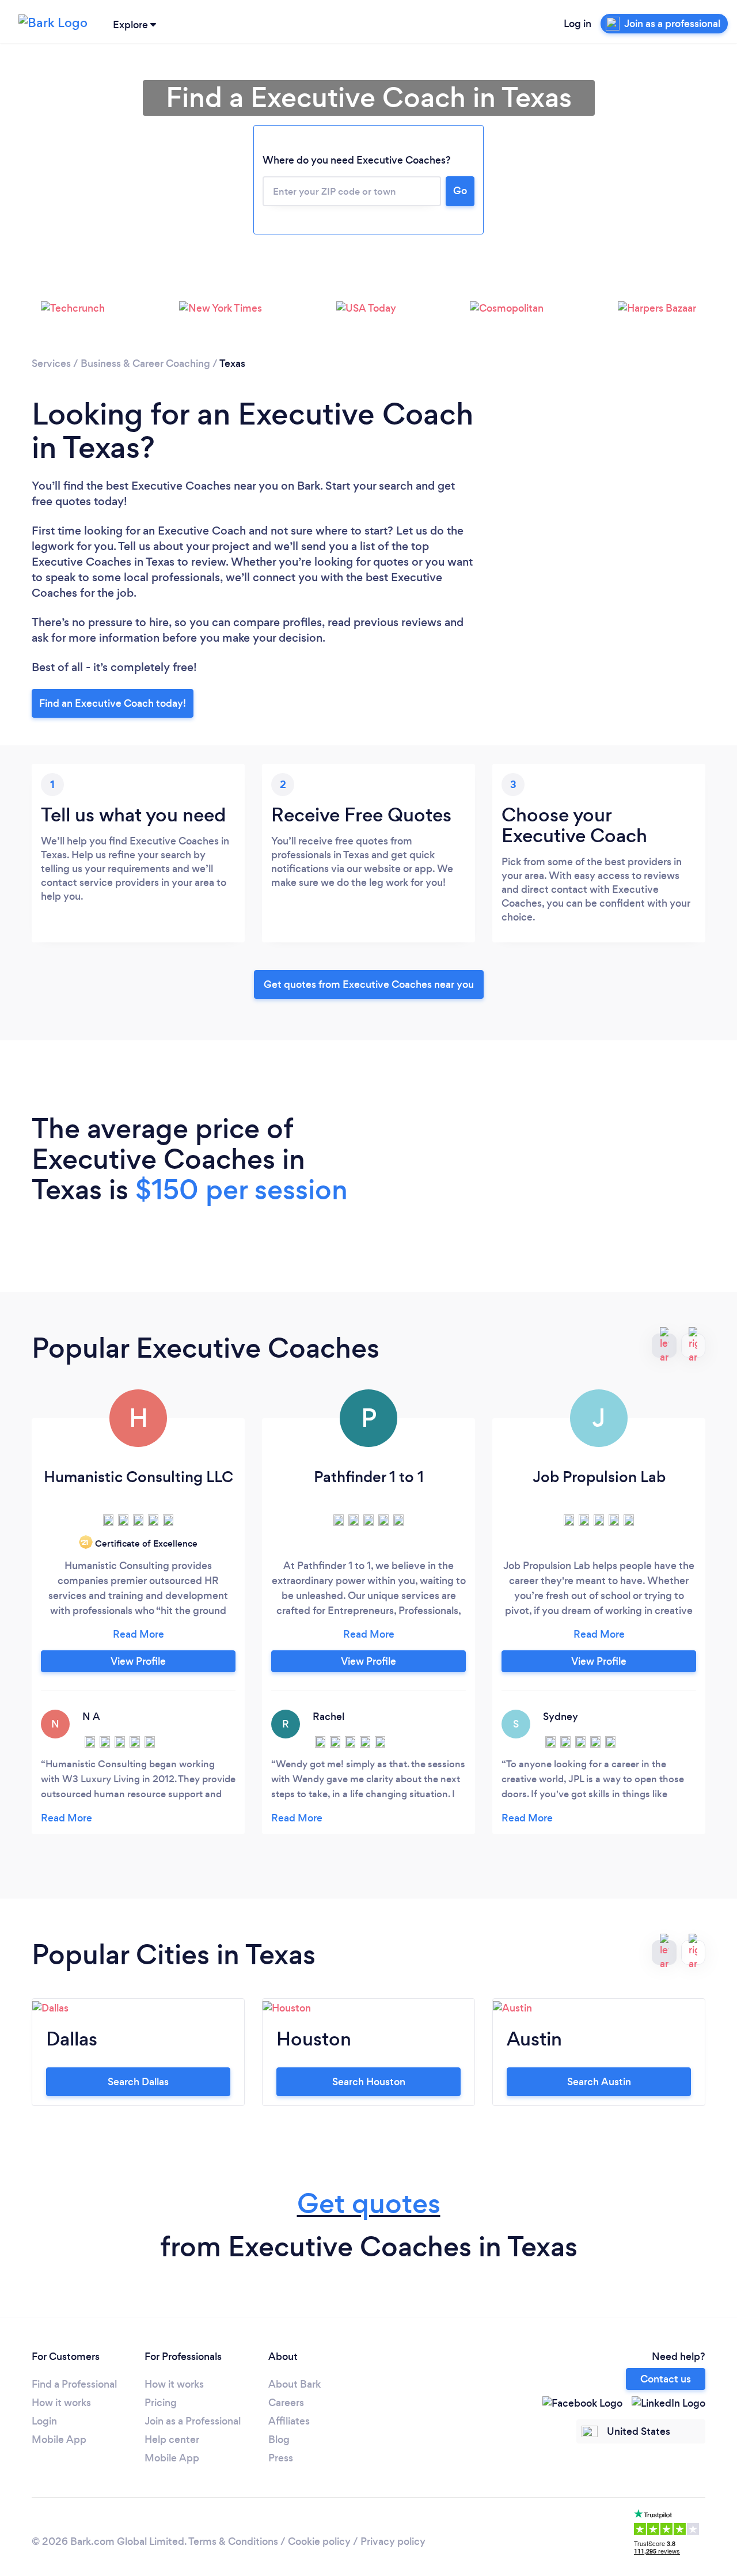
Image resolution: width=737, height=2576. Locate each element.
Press (281, 2458)
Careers (286, 2403)
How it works (61, 2403)
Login (44, 2421)
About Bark (295, 2384)
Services (51, 363)
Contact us (666, 2379)
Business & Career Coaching (145, 363)
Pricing (161, 2403)
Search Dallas (138, 2082)
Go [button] (460, 191)
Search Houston (369, 2082)
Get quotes (369, 2204)
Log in (578, 24)
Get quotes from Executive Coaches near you (369, 984)
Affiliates (289, 2421)
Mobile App (59, 2439)
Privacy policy (393, 2541)
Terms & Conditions (233, 2541)
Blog (279, 2439)
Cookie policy (319, 2541)
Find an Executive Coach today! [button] (113, 703)
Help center (172, 2439)
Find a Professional (74, 2384)
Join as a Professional (193, 2421)
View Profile (138, 1661)
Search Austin (599, 2082)
